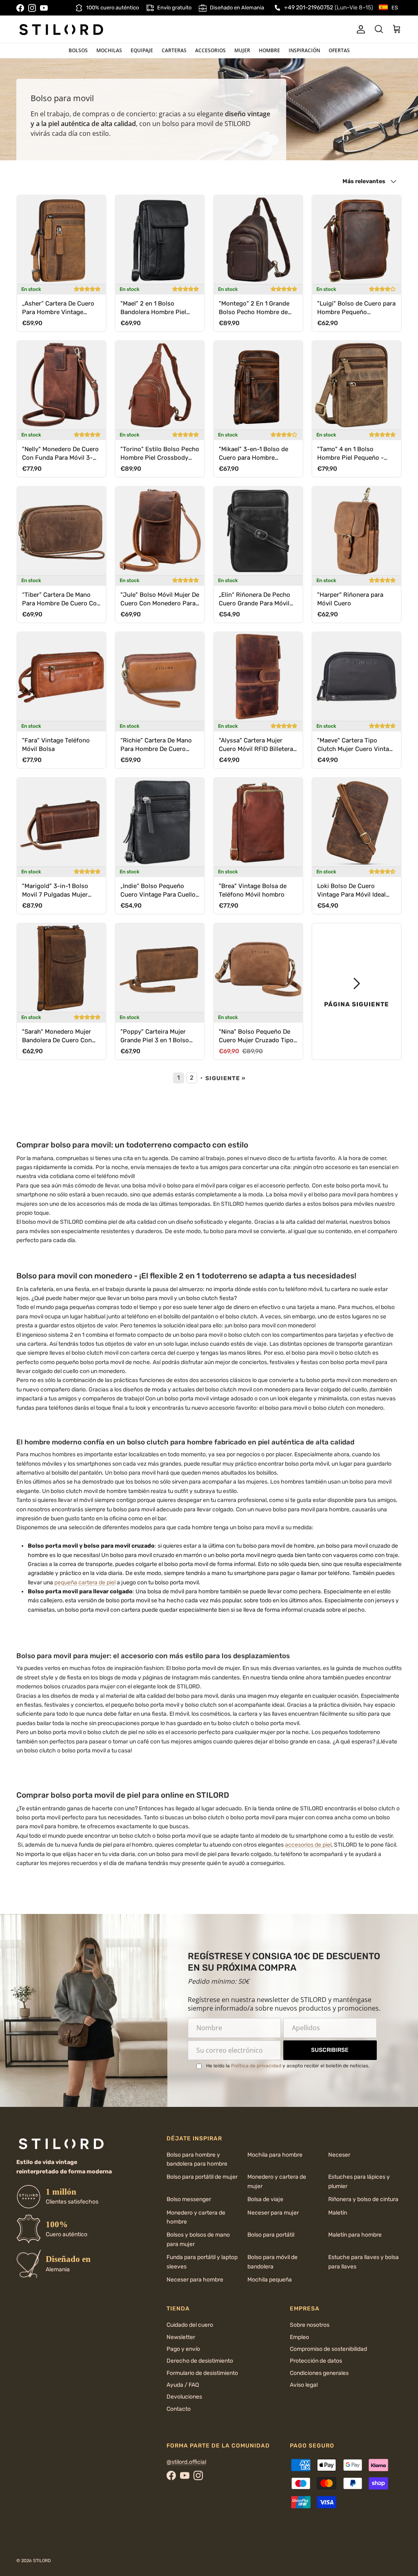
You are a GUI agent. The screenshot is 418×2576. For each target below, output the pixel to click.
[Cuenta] (359, 29)
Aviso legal (304, 2385)
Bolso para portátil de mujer (202, 2177)
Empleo (299, 2337)
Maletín (338, 2213)
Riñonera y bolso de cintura (363, 2199)
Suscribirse (330, 2050)
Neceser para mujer (273, 2213)
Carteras (174, 50)
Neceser (339, 2155)
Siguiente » (226, 1078)
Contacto (179, 2409)
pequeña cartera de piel (85, 1583)
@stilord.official (186, 2462)
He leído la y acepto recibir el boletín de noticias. (288, 2066)
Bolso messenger (189, 2199)
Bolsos (78, 50)
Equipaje (142, 50)
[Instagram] (32, 8)
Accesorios (210, 50)
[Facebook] (20, 8)
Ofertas (339, 50)
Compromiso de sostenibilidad (328, 2349)
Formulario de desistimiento (202, 2373)
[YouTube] (44, 8)
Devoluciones (184, 2397)
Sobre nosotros (310, 2325)
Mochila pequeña (270, 2280)
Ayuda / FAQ (183, 2385)
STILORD (42, 2561)
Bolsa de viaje (265, 2199)
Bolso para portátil (271, 2235)
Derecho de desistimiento (200, 2361)
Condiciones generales (319, 2373)
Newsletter (181, 2337)
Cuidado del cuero (190, 2325)
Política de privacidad (256, 2066)
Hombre (269, 50)
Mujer (242, 50)
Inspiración (304, 50)
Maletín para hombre (355, 2235)
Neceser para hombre (195, 2280)
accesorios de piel (308, 1845)
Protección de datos (316, 2361)
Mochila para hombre (275, 2155)
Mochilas (109, 50)
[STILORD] (61, 29)
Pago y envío (183, 2349)
